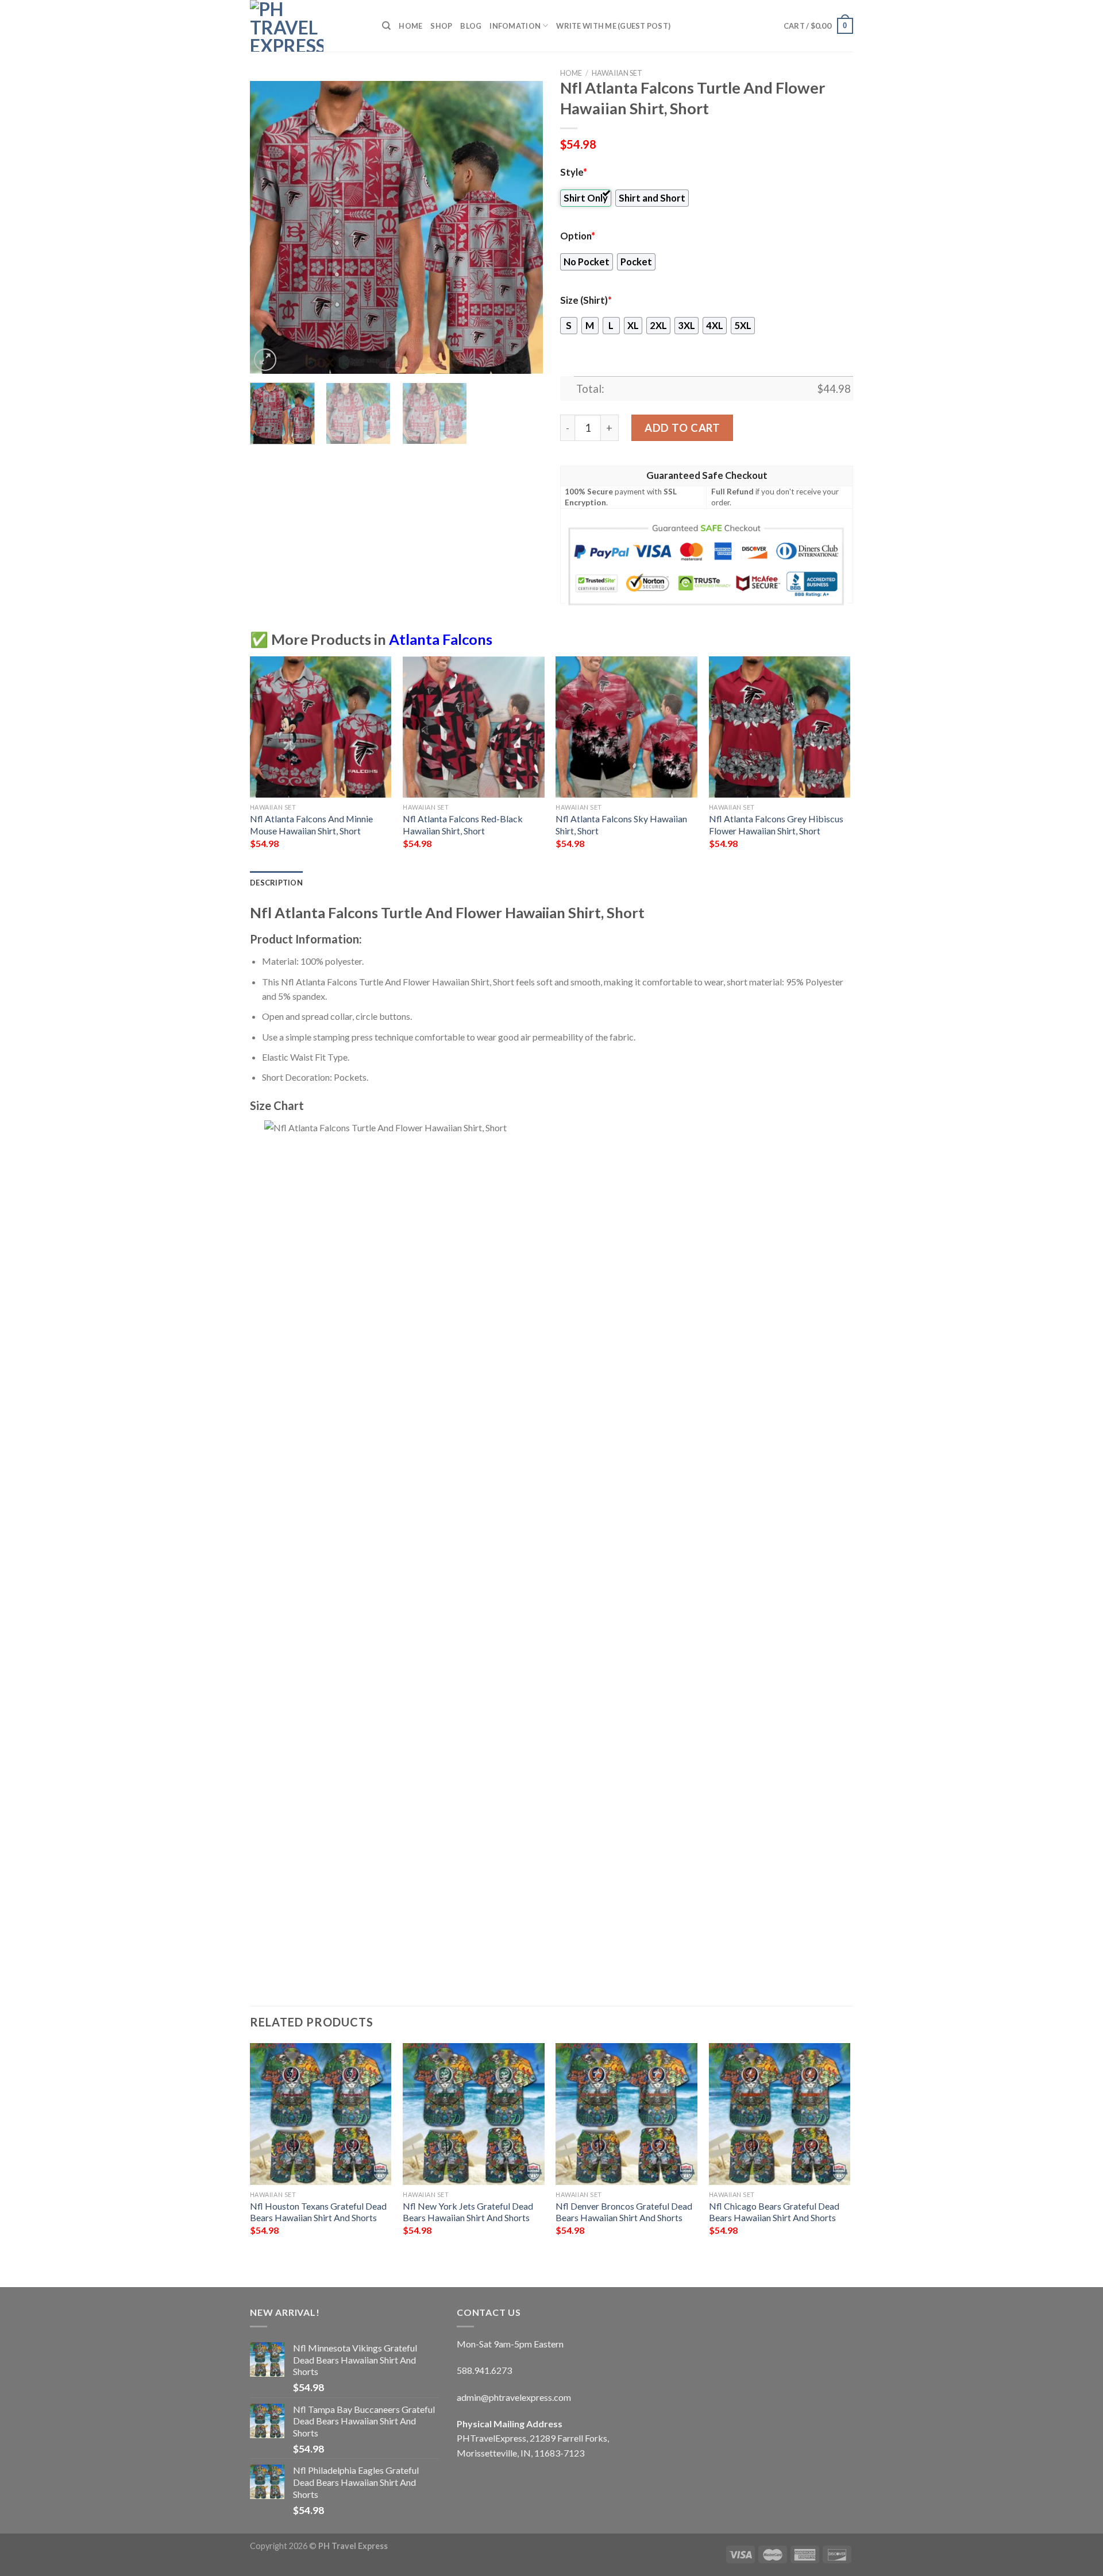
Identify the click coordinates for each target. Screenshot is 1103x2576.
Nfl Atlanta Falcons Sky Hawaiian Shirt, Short (621, 825)
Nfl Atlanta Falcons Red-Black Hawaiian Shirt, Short (463, 825)
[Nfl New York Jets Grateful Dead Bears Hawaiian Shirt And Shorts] (474, 2114)
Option (578, 236)
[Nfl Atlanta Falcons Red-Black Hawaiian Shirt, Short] (474, 727)
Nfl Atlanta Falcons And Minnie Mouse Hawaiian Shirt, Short (311, 825)
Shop (441, 26)
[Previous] (270, 227)
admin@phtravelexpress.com (514, 2397)
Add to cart (682, 428)
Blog (471, 26)
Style (574, 172)
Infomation (515, 26)
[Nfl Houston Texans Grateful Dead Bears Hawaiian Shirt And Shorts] (321, 2114)
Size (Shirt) (586, 300)
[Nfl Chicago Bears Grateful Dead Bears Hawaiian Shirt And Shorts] (780, 2114)
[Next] (523, 227)
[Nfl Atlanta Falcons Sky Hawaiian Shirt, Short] (626, 727)
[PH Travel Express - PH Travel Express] (307, 26)
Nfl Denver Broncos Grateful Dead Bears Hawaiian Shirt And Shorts (624, 2212)
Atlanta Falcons (441, 639)
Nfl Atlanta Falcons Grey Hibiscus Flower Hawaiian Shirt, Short (776, 825)
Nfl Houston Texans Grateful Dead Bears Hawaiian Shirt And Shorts (318, 2212)
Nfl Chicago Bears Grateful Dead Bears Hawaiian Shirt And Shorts (774, 2212)
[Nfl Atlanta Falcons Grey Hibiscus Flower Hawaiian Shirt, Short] (780, 727)
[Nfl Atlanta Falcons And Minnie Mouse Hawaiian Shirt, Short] (321, 727)
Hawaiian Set (617, 73)
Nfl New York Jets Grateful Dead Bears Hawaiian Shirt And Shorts (468, 2212)
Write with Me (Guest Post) (613, 26)
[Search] (386, 26)
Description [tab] (276, 883)
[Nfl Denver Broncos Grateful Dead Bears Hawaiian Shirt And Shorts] (626, 2114)
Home (410, 26)
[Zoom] (265, 360)
